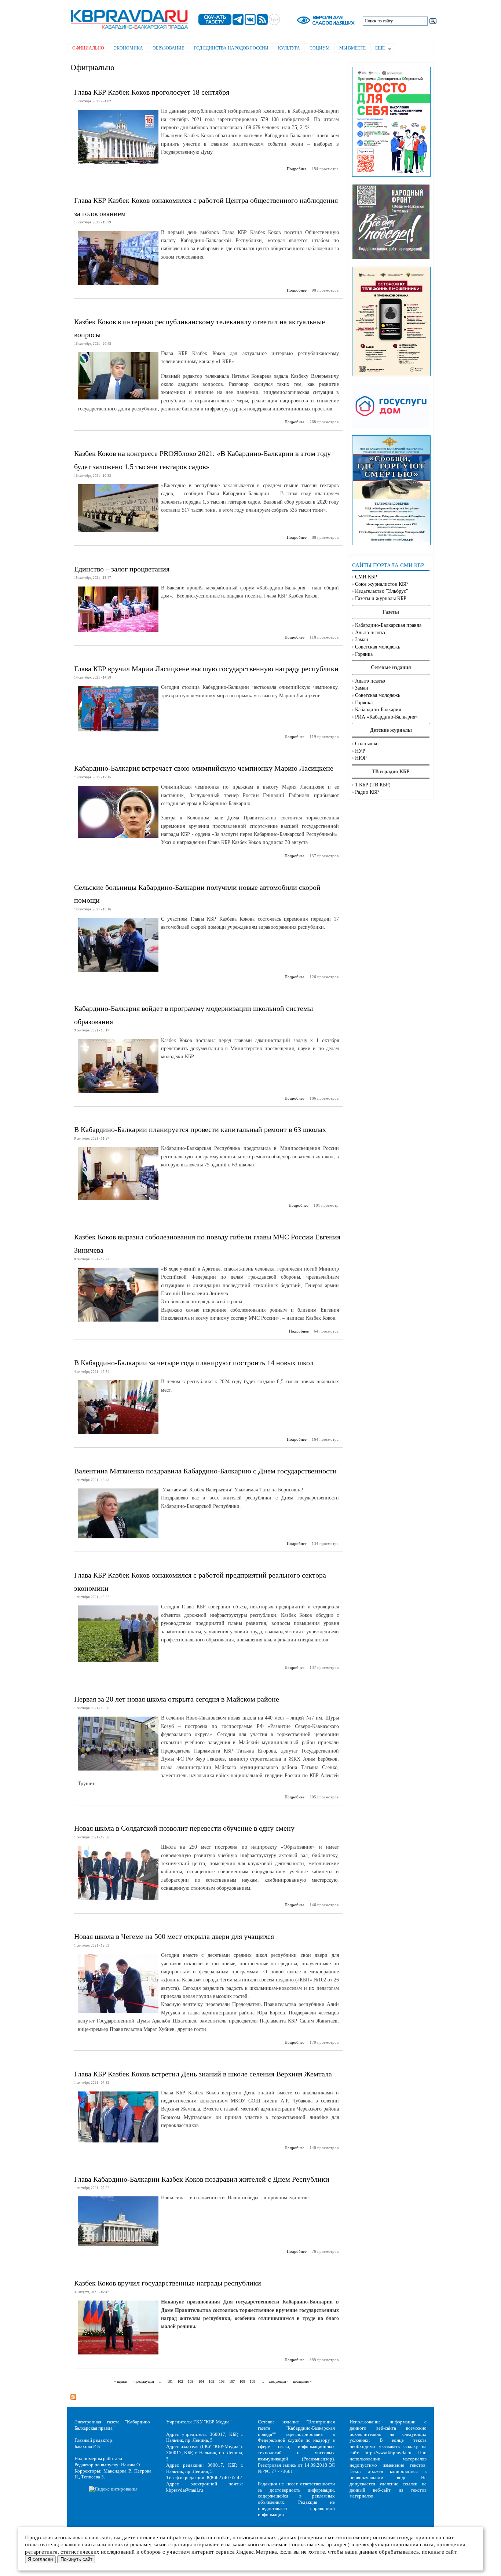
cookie (222, 2537)
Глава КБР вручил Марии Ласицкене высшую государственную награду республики (206, 669)
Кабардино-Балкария (378, 710)
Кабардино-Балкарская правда (388, 625)
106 (222, 2382)
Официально (88, 48)
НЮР (361, 758)
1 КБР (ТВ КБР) (373, 785)
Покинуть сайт (76, 2559)
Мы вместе (352, 48)
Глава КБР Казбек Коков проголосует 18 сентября (152, 92)
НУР (360, 751)
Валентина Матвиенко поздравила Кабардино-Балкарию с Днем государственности (205, 1471)
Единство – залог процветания (122, 569)
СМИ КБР (366, 577)
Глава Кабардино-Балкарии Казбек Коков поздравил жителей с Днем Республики (202, 2179)
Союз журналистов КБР (381, 584)
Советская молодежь (378, 647)
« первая (121, 2382)
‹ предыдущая (143, 2382)
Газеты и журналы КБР (381, 598)
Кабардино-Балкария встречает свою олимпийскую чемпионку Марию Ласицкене (204, 768)
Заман (362, 640)
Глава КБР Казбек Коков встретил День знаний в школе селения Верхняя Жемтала (203, 2074)
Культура (289, 48)
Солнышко (367, 744)
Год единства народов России (231, 48)
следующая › (279, 2382)
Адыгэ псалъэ (370, 633)
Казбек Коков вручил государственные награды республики (168, 2283)
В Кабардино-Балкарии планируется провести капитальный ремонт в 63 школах (200, 1129)
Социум (320, 48)
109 (253, 2382)
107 (232, 2382)
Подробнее (297, 169)
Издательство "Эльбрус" (382, 591)
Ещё (378, 49)
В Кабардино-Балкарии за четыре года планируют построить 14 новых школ (194, 1363)
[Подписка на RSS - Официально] (73, 2395)
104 (201, 2382)
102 (180, 2382)
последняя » (302, 2382)
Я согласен (40, 2559)
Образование (168, 48)
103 (191, 2382)
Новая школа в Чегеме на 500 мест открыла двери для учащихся (174, 1936)
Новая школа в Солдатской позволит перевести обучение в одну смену (184, 1828)
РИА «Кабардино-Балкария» (386, 717)
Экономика (128, 48)
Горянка (364, 654)
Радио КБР (367, 792)
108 (242, 2382)
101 (170, 2382)
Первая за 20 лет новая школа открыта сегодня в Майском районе (177, 1699)
